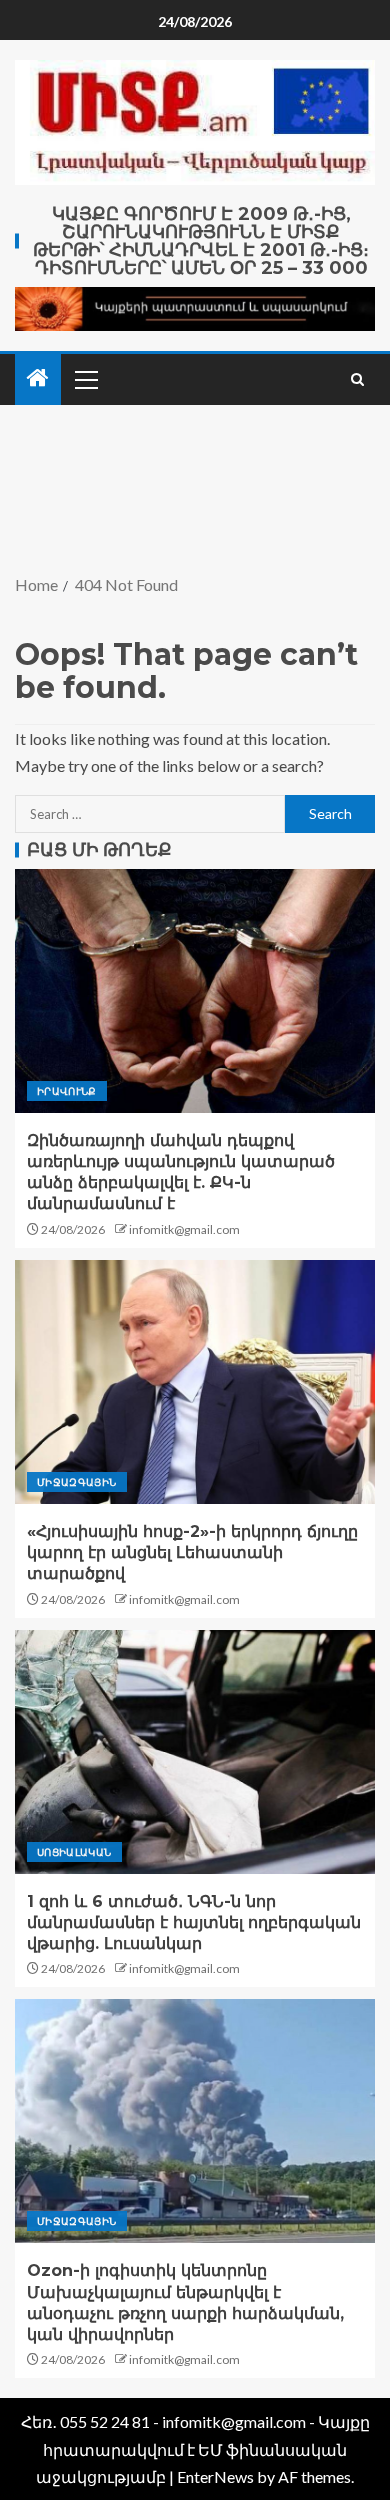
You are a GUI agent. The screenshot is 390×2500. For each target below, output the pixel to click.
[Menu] (85, 379)
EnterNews (215, 2476)
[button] (85, 379)
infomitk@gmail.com (184, 1229)
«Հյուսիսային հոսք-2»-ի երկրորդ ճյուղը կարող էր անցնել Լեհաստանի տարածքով (192, 1553)
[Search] (357, 379)
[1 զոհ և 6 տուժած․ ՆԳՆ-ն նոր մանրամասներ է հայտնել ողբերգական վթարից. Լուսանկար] (195, 1752)
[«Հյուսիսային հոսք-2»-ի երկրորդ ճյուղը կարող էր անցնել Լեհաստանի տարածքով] (195, 1382)
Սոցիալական (74, 1852)
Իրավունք (67, 1091)
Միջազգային (77, 1482)
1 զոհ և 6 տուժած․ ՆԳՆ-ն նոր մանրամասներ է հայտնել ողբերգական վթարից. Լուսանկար (194, 1923)
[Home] (38, 378)
